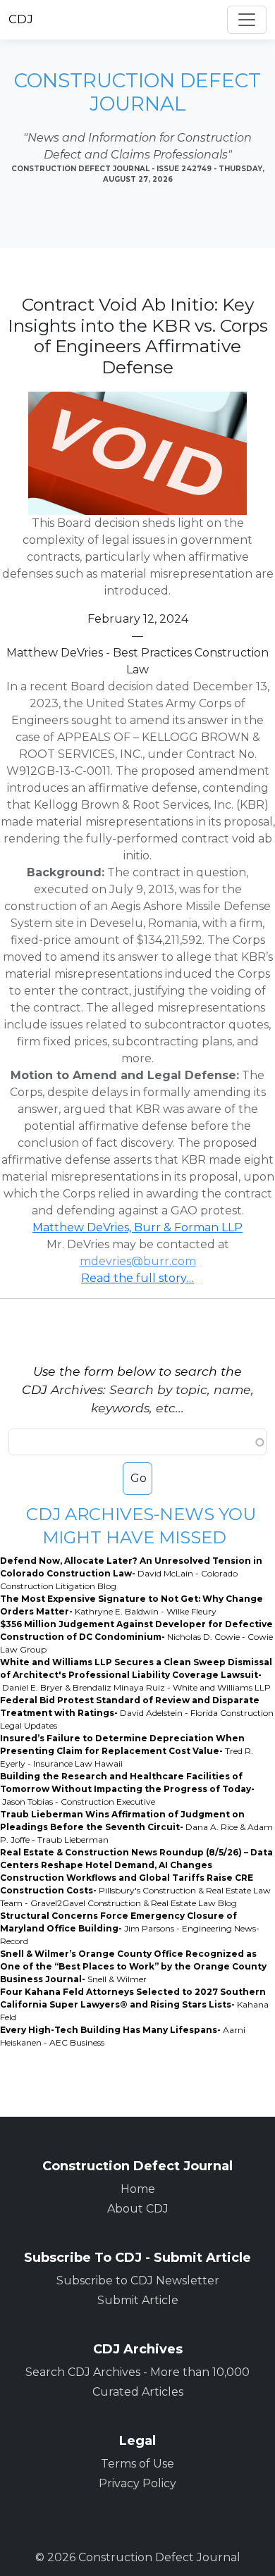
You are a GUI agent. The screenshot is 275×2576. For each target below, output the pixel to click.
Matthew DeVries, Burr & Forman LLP (137, 1227)
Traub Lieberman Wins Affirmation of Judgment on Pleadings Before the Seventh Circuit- (136, 1827)
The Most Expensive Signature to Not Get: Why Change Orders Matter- (132, 1605)
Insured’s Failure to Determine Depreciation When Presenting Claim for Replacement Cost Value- (127, 1751)
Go (139, 1478)
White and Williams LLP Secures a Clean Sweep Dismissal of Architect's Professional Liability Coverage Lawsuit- (136, 1675)
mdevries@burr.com (138, 1261)
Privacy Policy (137, 2483)
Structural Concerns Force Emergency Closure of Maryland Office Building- (130, 1928)
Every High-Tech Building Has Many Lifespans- (123, 2036)
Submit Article (138, 2300)
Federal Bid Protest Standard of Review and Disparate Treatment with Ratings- (137, 1713)
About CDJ (138, 2209)
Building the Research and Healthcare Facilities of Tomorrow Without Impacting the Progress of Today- (127, 1789)
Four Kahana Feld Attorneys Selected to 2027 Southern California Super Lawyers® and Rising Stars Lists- (134, 2004)
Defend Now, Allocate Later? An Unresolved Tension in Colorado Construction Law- (131, 1573)
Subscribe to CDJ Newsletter (138, 2281)
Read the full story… (137, 1278)
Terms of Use (137, 2464)
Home (138, 2189)
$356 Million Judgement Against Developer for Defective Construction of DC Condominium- (136, 1637)
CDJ (21, 19)
